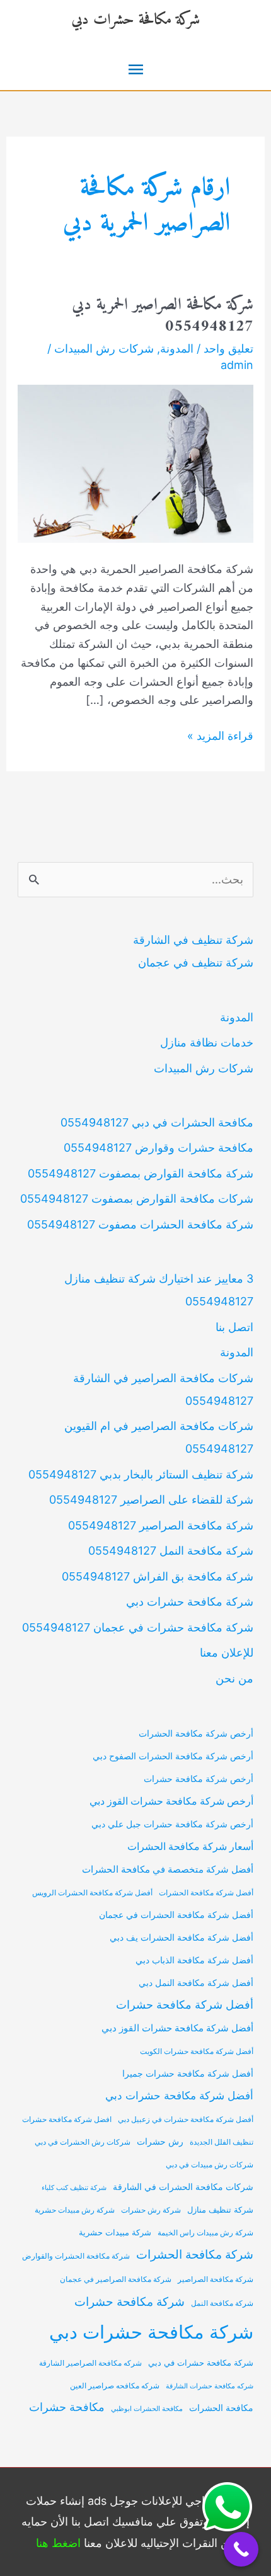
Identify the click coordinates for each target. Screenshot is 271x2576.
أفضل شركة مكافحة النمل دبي (196, 1983)
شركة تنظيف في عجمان (196, 962)
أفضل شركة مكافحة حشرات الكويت (197, 2051)
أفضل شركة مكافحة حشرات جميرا (188, 2073)
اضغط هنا (58, 2543)
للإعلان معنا (227, 1653)
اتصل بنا (234, 1327)
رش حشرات (160, 2142)
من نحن (234, 1678)
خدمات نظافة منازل (207, 1042)
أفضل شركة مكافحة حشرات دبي (179, 2096)
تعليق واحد (228, 349)
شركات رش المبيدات (104, 349)
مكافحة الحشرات (221, 2408)
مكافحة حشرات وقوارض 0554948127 (159, 1148)
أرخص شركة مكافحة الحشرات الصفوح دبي (173, 1756)
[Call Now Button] (241, 2549)
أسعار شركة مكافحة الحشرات (190, 1847)
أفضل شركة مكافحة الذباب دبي (194, 1960)
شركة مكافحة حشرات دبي (135, 20)
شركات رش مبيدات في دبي (210, 2165)
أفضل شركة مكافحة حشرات (185, 2005)
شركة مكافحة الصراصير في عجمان (116, 2279)
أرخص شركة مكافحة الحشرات (196, 1733)
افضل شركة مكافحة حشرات (67, 2119)
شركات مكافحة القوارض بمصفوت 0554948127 (137, 1199)
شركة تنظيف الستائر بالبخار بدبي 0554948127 (141, 1474)
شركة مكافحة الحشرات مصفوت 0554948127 (140, 1224)
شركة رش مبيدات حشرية (75, 2210)
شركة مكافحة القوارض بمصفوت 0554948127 (141, 1173)
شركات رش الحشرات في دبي (83, 2142)
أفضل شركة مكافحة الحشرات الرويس (92, 1893)
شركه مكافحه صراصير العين (115, 2386)
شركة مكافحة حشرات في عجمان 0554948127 (138, 1627)
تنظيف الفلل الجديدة (222, 2142)
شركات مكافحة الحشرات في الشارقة (183, 2187)
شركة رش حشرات (151, 2210)
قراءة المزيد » (220, 737)
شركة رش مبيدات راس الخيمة (205, 2233)
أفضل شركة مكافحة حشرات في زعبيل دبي (186, 2119)
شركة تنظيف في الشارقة (193, 940)
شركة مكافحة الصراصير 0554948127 (161, 1525)
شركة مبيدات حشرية (115, 2233)
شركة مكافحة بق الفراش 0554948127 (158, 1576)
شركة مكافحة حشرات (130, 2301)
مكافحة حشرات (67, 2407)
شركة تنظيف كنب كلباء (74, 2188)
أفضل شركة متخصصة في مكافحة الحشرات (168, 1870)
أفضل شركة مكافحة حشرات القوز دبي (177, 2028)
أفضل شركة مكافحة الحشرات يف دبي (182, 1937)
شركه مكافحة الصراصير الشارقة (90, 2363)
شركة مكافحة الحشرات (195, 2255)
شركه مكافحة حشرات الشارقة (210, 2386)
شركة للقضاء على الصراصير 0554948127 (151, 1500)
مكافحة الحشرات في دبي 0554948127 (157, 1122)
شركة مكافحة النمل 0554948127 (171, 1551)
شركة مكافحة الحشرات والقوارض (76, 2256)
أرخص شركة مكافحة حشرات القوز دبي (171, 1801)
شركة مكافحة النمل (222, 2303)
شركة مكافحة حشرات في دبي (201, 2363)
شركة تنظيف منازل (220, 2210)
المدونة (177, 349)
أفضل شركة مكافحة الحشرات (206, 1893)
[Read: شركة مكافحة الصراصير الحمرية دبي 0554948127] (136, 463)
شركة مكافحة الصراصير (216, 2279)
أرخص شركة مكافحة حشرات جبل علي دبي (172, 1824)
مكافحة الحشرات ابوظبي (147, 2409)
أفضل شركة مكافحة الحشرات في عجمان (176, 1915)
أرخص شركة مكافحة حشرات (199, 1779)
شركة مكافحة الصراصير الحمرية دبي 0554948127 (163, 316)
